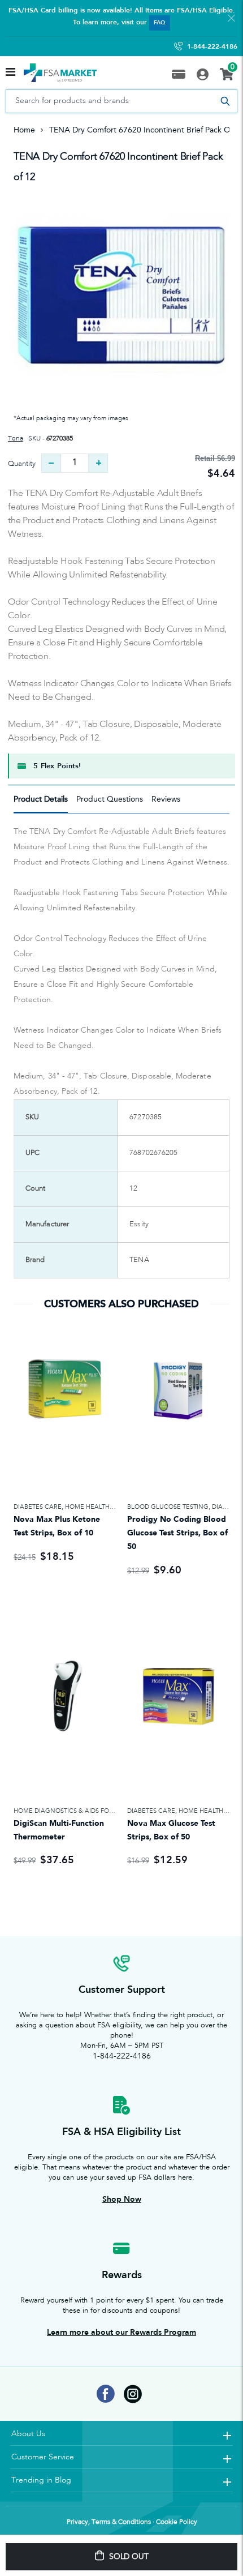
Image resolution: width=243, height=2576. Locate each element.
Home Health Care (97, 1507)
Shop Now (122, 2199)
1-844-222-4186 (212, 46)
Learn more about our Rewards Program (121, 2332)
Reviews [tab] (166, 799)
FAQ (160, 23)
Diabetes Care (38, 1507)
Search (225, 101)
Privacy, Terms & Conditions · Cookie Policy (132, 2522)
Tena (15, 439)
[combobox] (121, 101)
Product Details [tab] (41, 799)
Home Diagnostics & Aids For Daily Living (84, 1811)
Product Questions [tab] (110, 799)
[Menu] (10, 73)
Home (24, 130)
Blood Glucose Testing (168, 1507)
